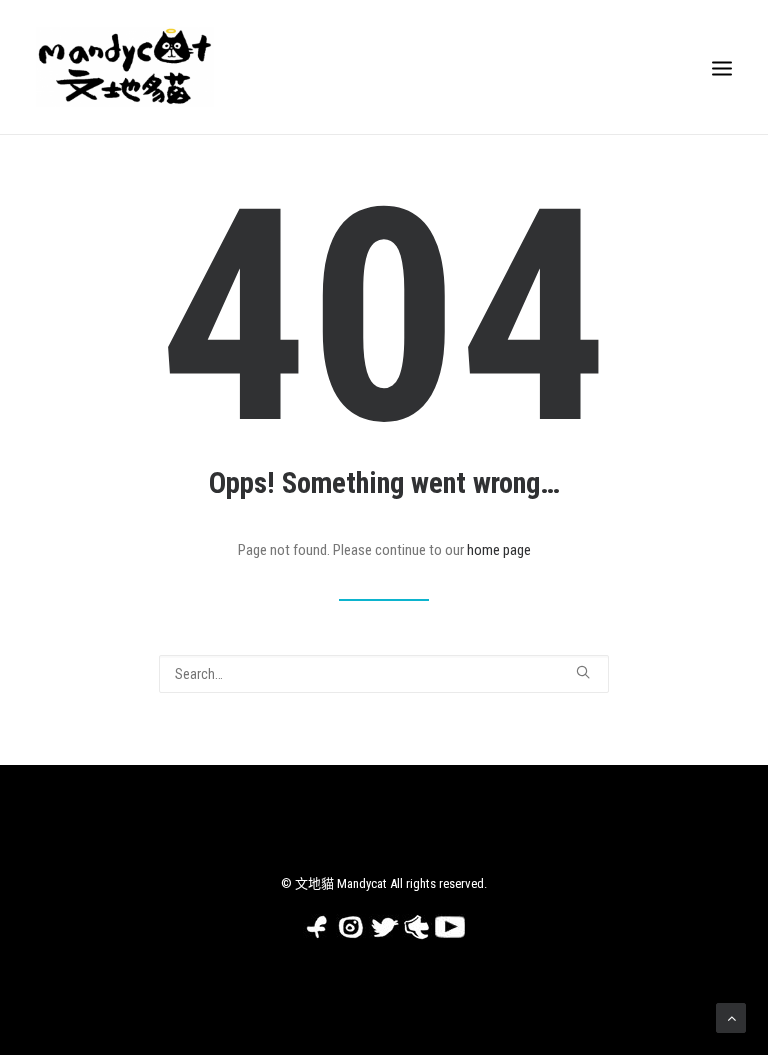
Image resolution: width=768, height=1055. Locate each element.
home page (499, 550)
